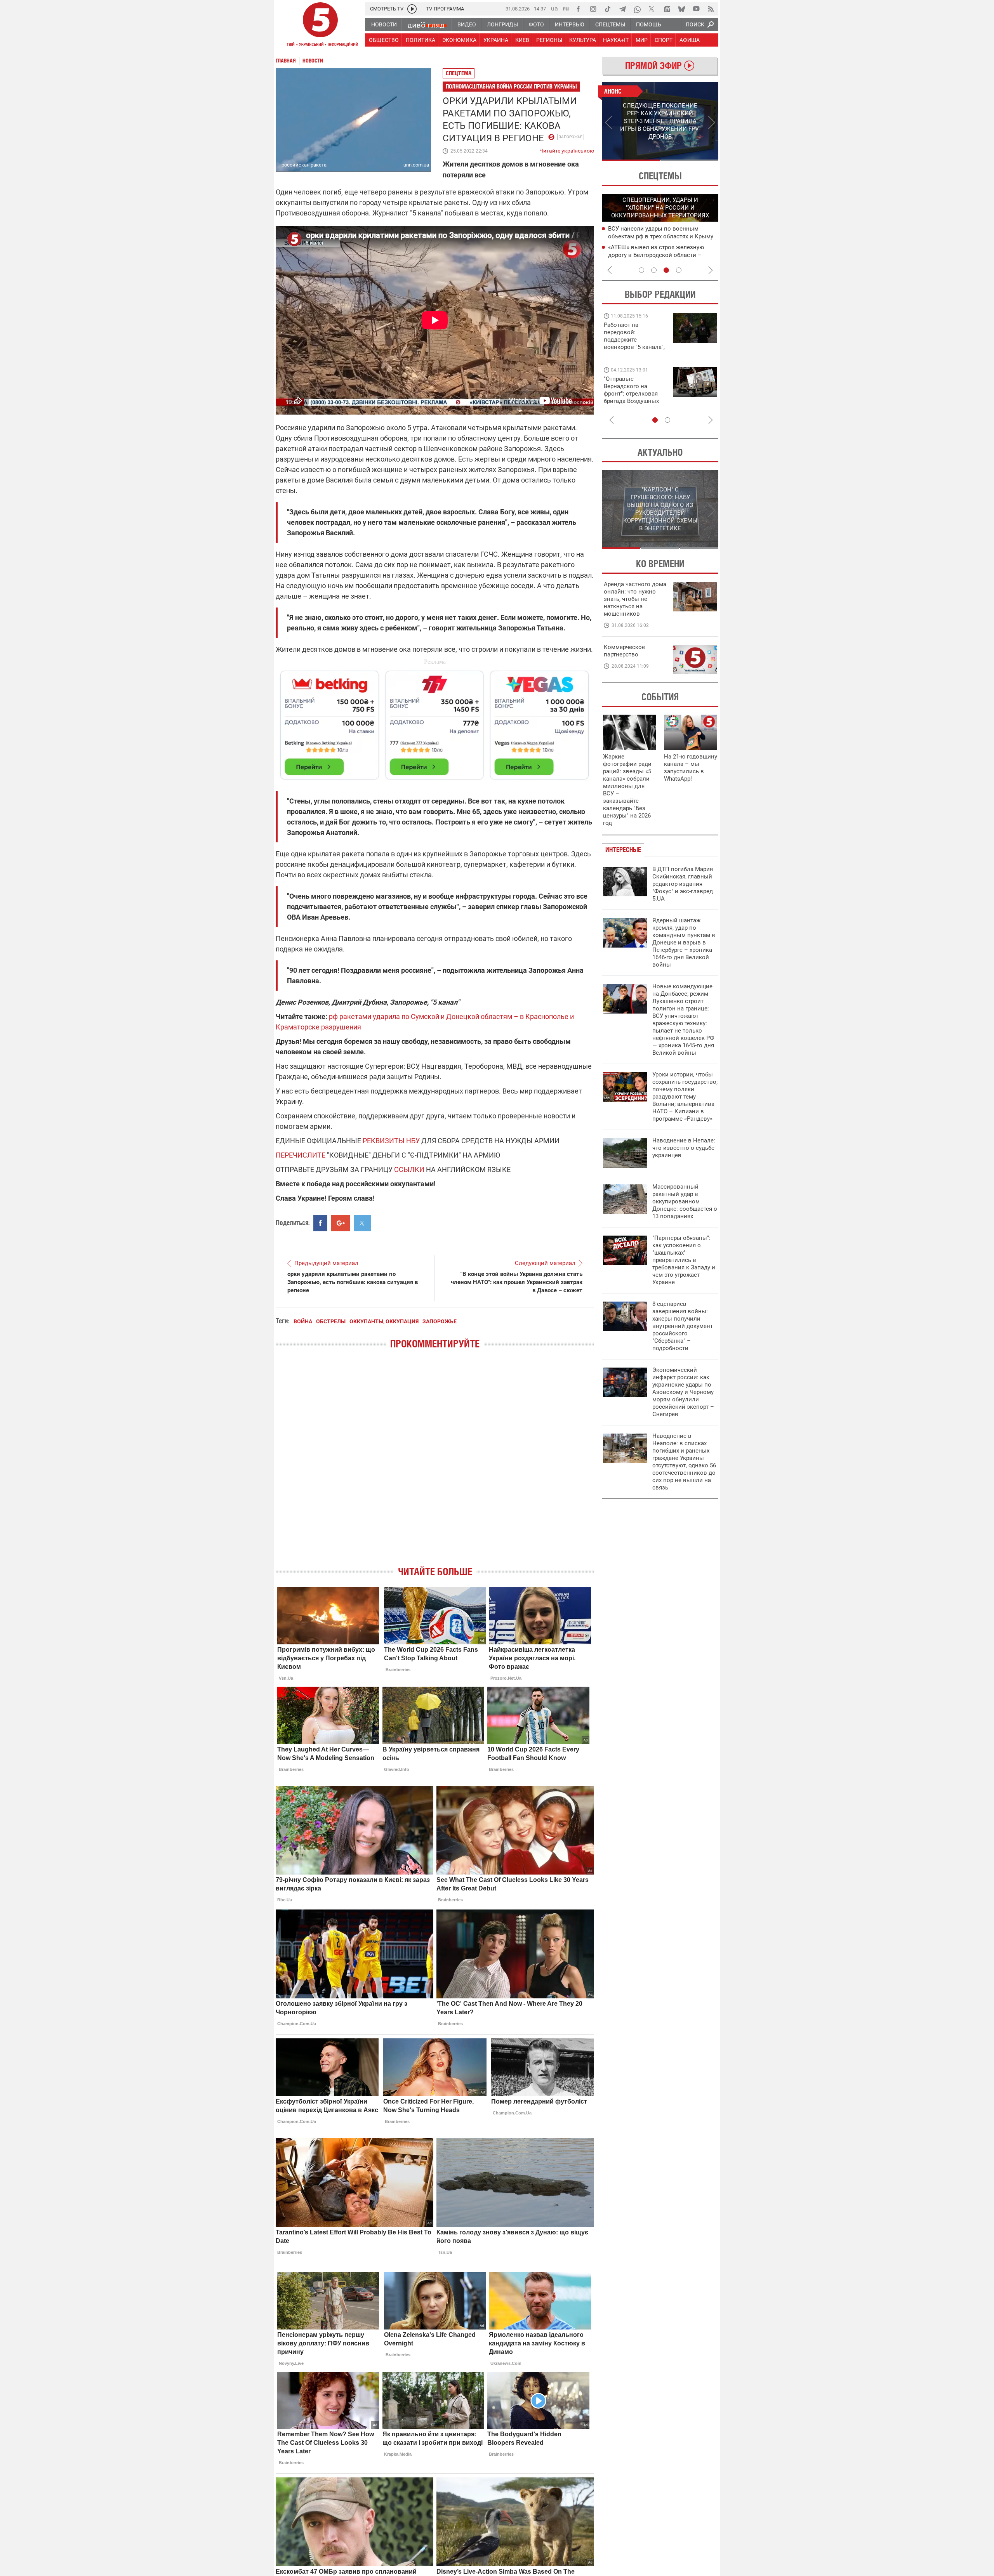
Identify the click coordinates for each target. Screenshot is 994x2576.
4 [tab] (679, 270)
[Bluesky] (681, 9)
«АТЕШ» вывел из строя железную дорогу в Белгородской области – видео (656, 255)
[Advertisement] (435, 722)
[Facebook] (578, 9)
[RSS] (711, 9)
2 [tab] (689, 160)
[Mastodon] (667, 9)
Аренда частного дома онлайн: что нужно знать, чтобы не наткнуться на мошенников (635, 599)
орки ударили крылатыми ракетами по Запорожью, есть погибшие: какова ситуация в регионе (353, 1282)
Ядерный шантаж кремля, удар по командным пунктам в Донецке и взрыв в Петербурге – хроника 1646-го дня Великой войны (684, 943)
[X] (652, 9)
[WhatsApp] (637, 9)
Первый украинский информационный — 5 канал (320, 26)
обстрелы (331, 1321)
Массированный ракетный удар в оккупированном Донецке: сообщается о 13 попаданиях (685, 1201)
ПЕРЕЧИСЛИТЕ (301, 1155)
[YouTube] (696, 9)
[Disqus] (435, 1464)
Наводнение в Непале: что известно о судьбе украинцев (684, 1148)
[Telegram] (622, 9)
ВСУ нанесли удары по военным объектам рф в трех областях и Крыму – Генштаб (661, 236)
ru (566, 8)
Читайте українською (567, 149)
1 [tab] (631, 160)
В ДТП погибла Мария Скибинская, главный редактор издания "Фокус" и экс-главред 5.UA (683, 884)
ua (554, 8)
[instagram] (593, 9)
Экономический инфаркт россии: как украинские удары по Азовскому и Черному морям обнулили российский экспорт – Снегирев (683, 1392)
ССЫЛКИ (409, 1169)
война (303, 1321)
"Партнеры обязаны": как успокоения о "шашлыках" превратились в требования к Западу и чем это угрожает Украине (684, 1260)
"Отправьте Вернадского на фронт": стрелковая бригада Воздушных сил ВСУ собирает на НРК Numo (633, 397)
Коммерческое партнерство (624, 651)
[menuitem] (384, 24)
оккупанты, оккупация (384, 1321)
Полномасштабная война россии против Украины (511, 86)
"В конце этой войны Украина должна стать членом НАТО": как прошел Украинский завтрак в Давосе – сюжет (517, 1282)
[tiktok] (608, 9)
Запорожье (571, 137)
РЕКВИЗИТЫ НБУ (391, 1141)
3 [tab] (666, 270)
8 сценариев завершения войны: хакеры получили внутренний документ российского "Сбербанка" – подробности (683, 1326)
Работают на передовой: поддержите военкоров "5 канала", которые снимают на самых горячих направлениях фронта (634, 347)
